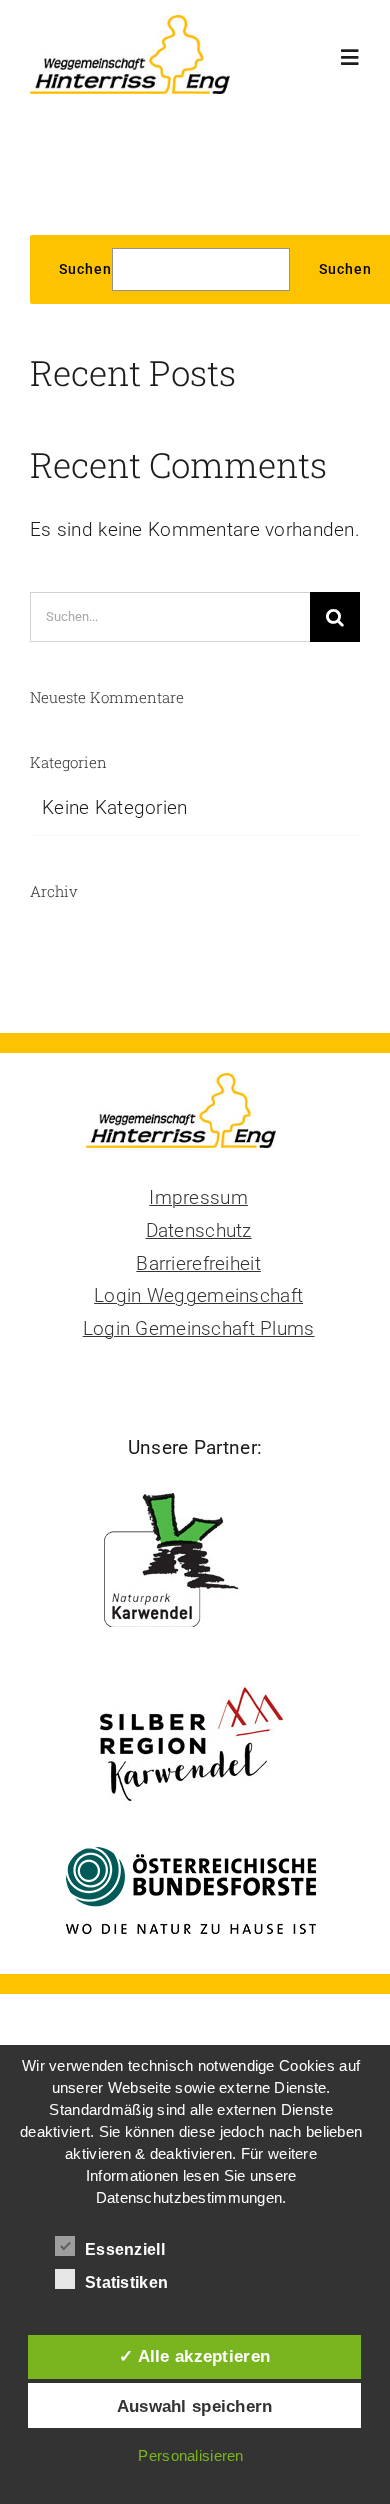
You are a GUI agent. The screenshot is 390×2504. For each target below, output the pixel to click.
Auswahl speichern (195, 2406)
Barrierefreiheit (198, 1263)
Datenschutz (199, 1230)
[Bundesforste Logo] (191, 1856)
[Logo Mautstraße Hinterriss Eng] (130, 24)
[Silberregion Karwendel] (191, 1680)
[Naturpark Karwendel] (195, 1492)
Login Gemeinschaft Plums (199, 1328)
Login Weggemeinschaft (198, 1295)
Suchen (85, 269)
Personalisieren (190, 2455)
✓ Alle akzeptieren (194, 2356)
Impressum (198, 1197)
